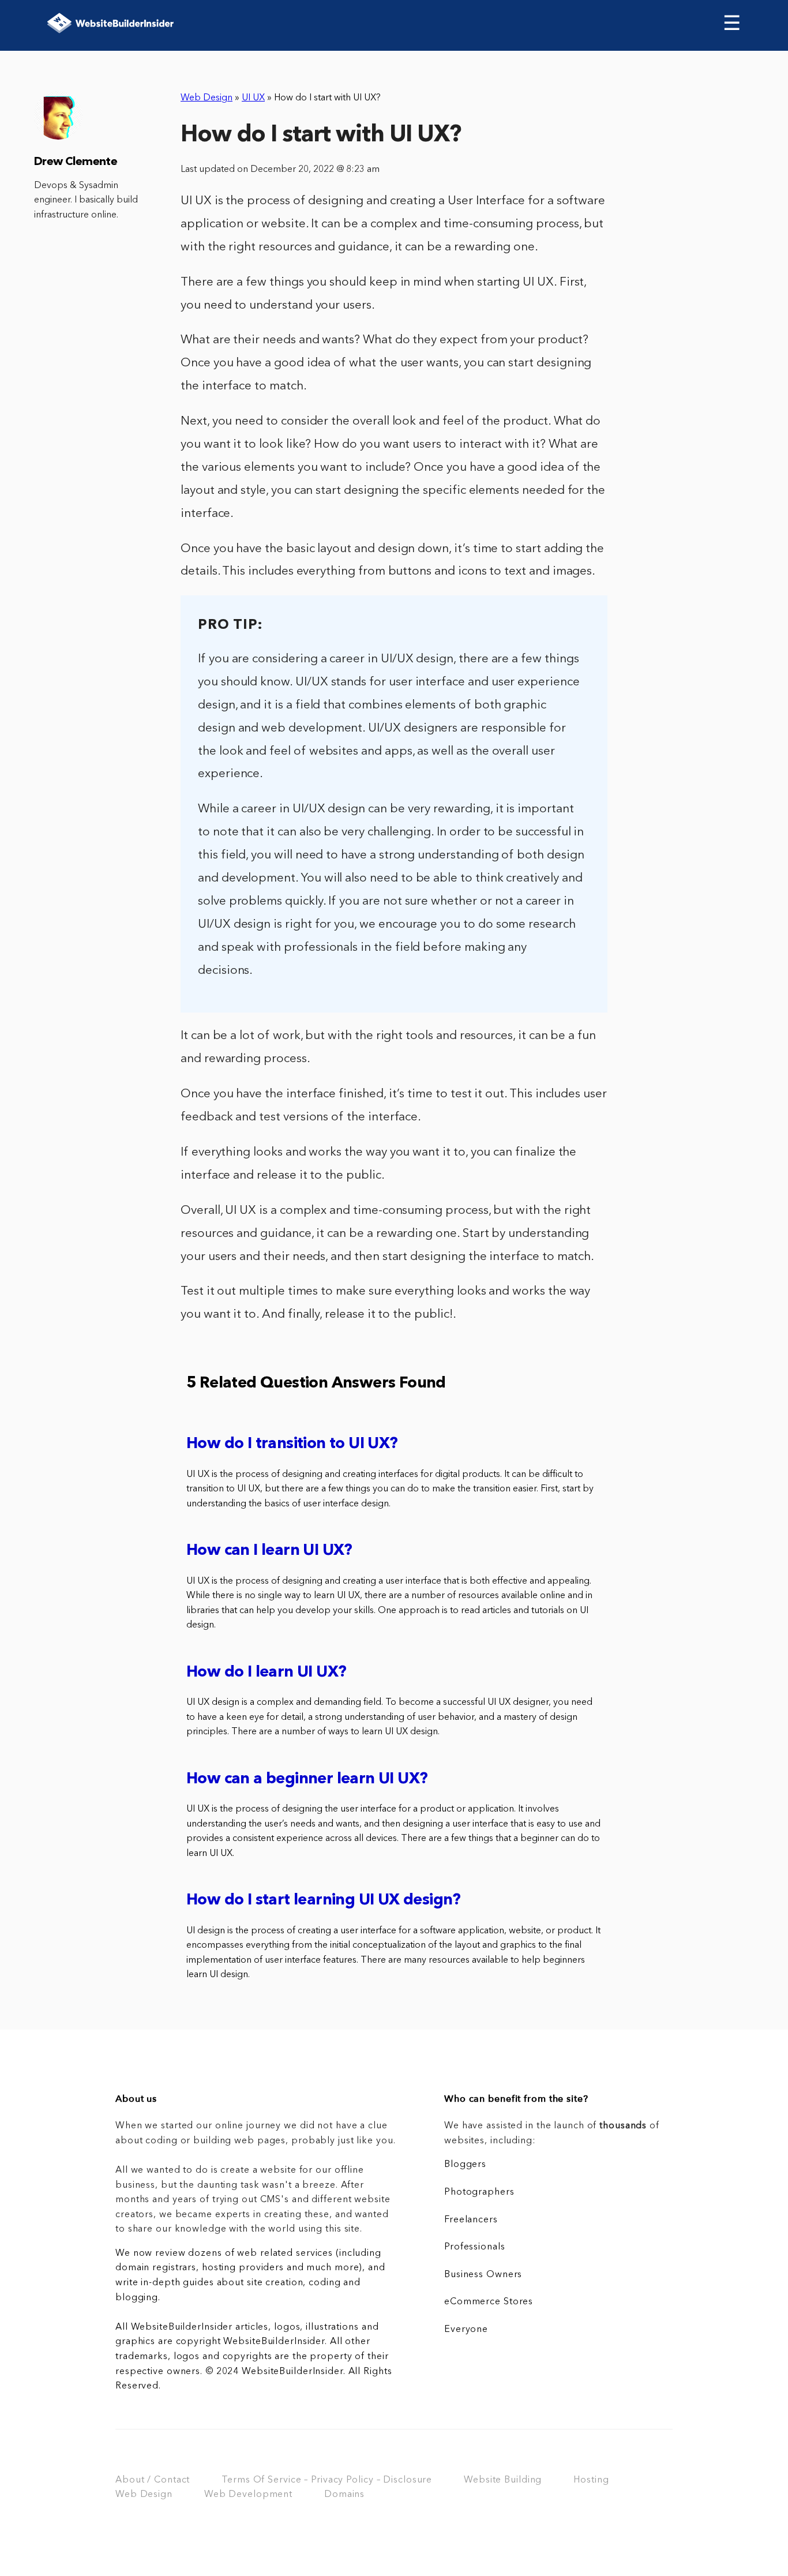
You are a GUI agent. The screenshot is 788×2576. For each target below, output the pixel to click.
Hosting (591, 2480)
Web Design (207, 98)
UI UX (253, 98)
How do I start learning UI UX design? (324, 1901)
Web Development (248, 2495)
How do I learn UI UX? (266, 1673)
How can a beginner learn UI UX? (307, 1780)
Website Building (503, 2480)
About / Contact (153, 2480)
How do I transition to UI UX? (292, 1444)
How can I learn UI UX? (269, 1551)
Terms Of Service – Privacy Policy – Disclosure (327, 2480)
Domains (344, 2495)
